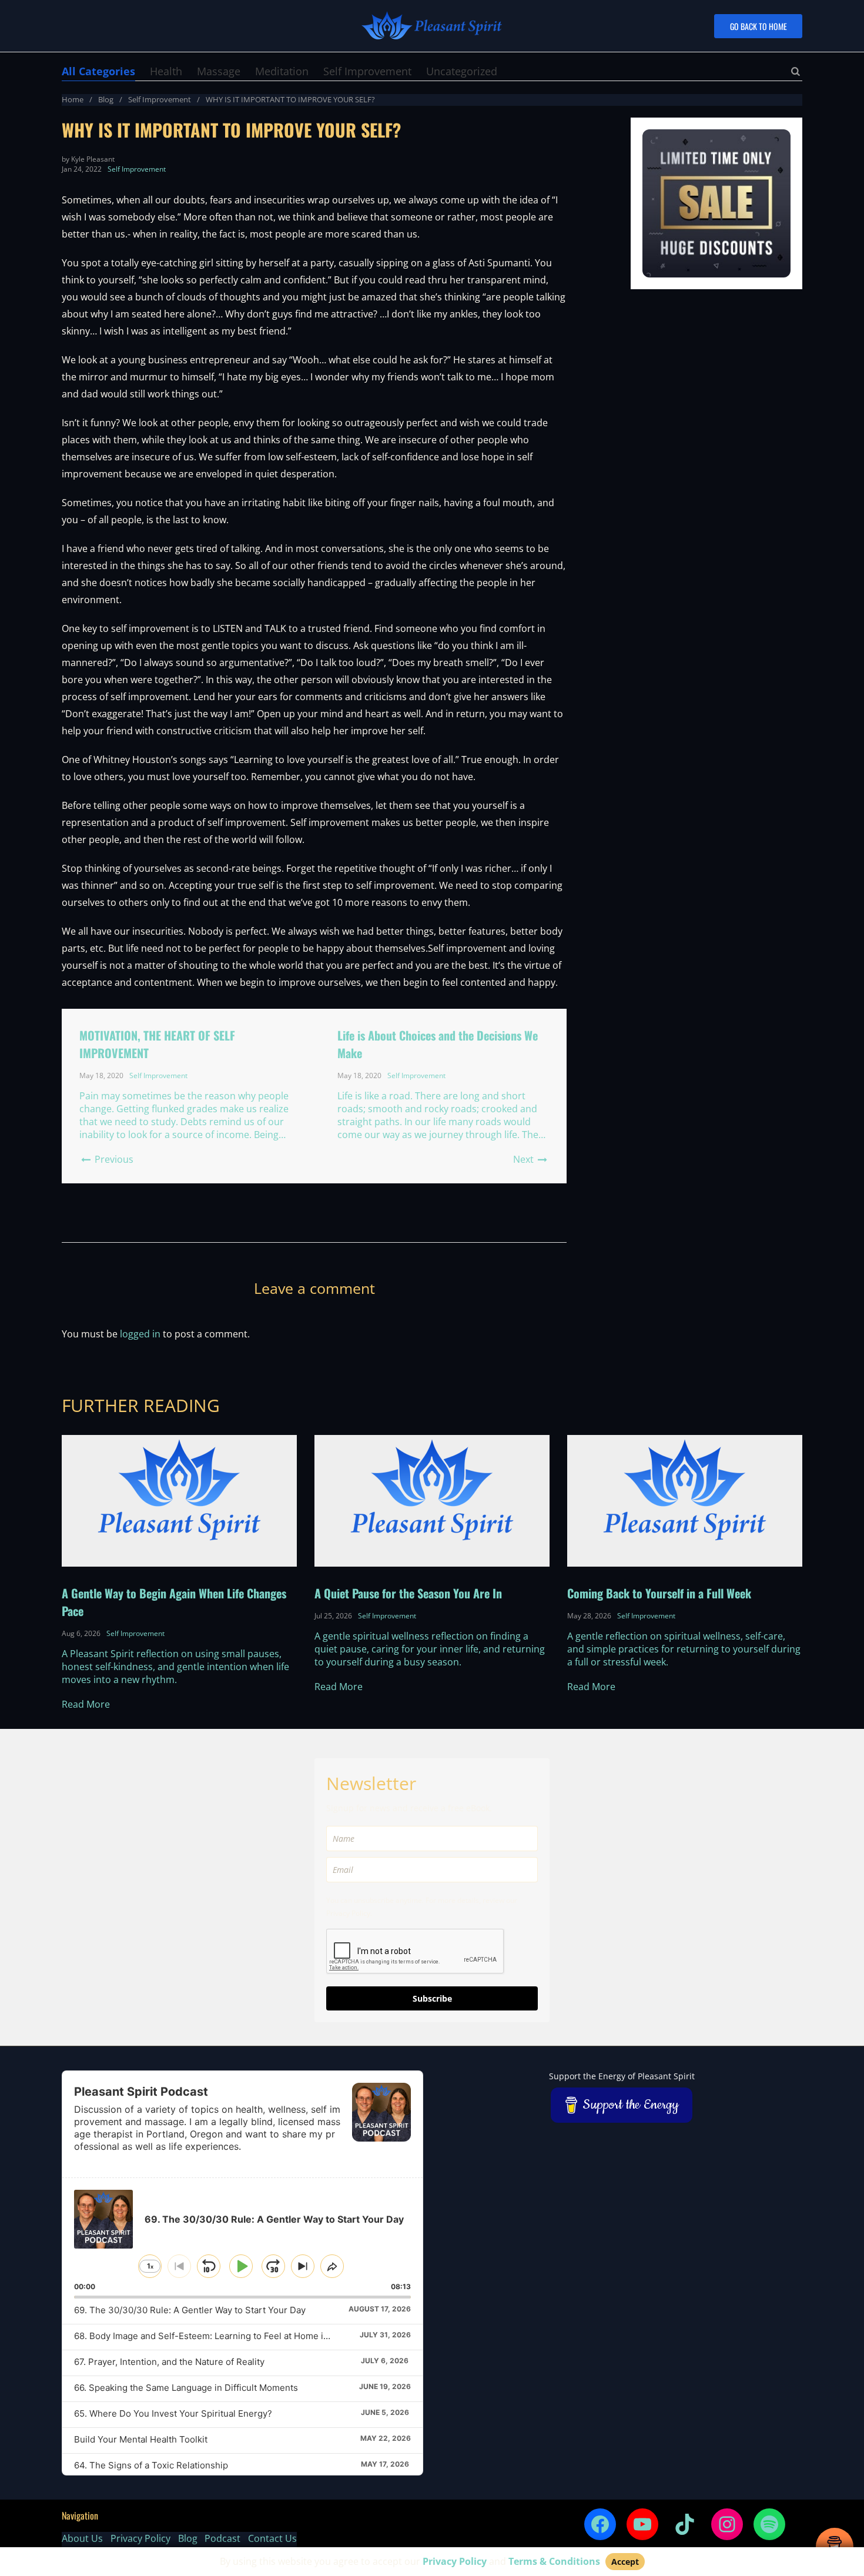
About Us (82, 2538)
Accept (625, 2562)
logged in (140, 1334)
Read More (86, 1704)
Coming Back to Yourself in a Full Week (659, 1593)
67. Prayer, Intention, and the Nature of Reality (169, 2362)
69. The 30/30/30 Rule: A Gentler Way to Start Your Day (190, 2310)
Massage (219, 71)
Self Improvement (367, 71)
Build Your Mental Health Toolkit (141, 2439)
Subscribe (432, 1998)
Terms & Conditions (554, 2561)
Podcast (222, 2538)
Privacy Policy (140, 2538)
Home (73, 99)
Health (166, 71)
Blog (106, 99)
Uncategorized (462, 71)
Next (525, 1159)
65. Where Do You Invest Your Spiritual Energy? (173, 2413)
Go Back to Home (758, 26)
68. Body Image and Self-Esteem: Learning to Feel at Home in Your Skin (222, 2336)
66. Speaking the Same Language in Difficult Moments (186, 2388)
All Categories (98, 71)
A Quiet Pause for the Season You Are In (408, 1593)
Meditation (282, 71)
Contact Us (272, 2538)
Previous (113, 1159)
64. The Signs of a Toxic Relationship (151, 2465)
